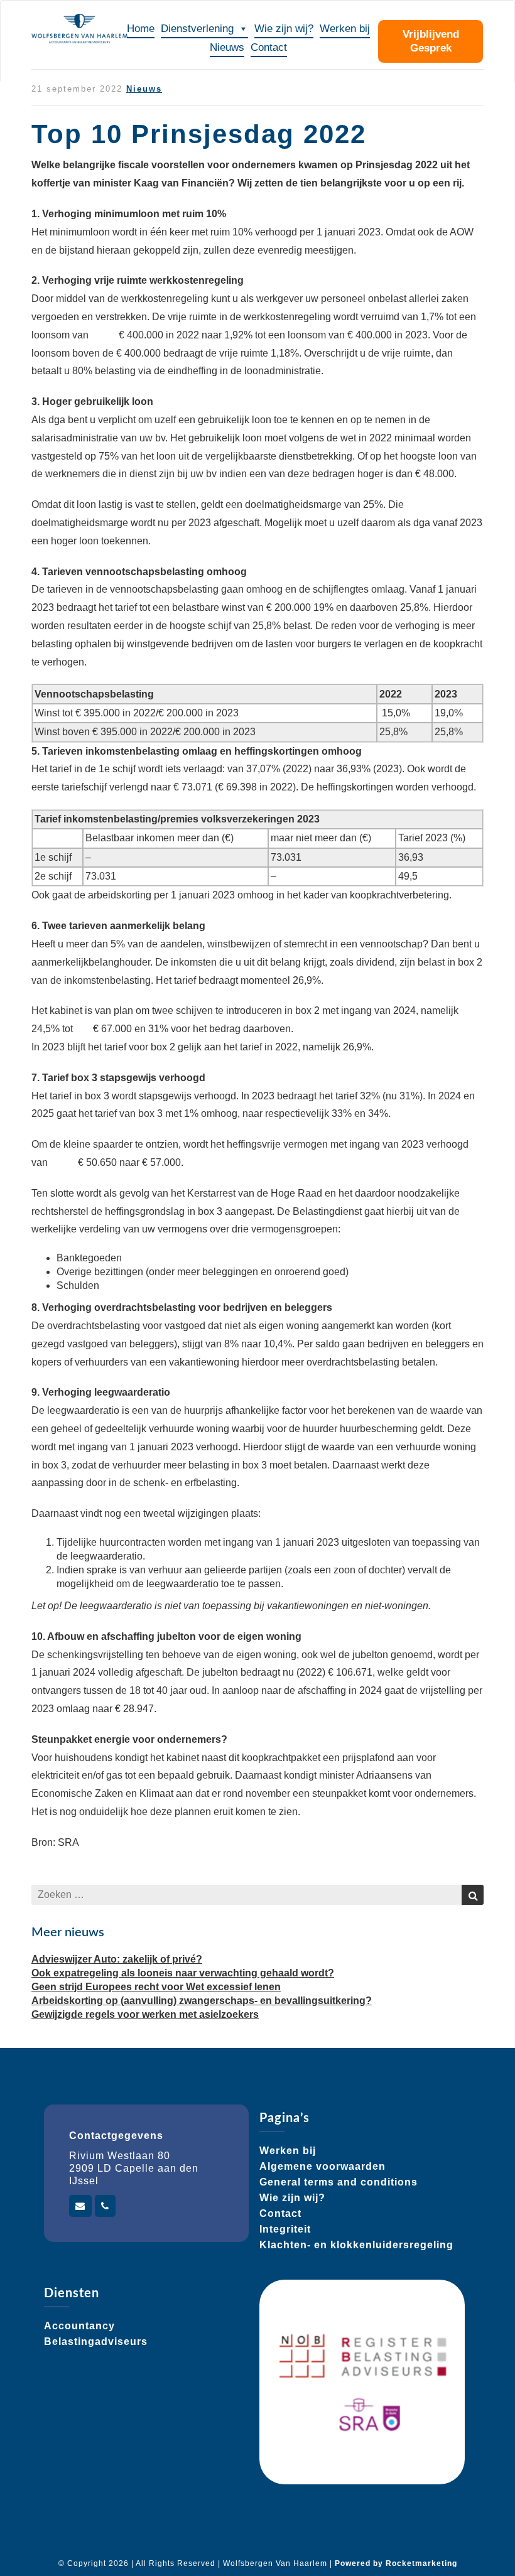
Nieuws (227, 47)
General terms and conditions (339, 2182)
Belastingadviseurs (96, 2342)
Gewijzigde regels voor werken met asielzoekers (145, 2014)
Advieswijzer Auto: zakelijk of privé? (117, 1959)
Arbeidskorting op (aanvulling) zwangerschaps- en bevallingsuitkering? (202, 2001)
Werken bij (345, 29)
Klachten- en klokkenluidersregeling (356, 2245)
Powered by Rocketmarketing (396, 2563)
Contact (269, 47)
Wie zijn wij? (284, 29)
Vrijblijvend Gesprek (431, 41)
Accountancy (79, 2326)
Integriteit (285, 2229)
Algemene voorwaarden (323, 2166)
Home (141, 29)
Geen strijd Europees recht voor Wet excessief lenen (156, 1987)
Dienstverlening (197, 29)
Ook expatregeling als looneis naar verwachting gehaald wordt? (183, 1973)
